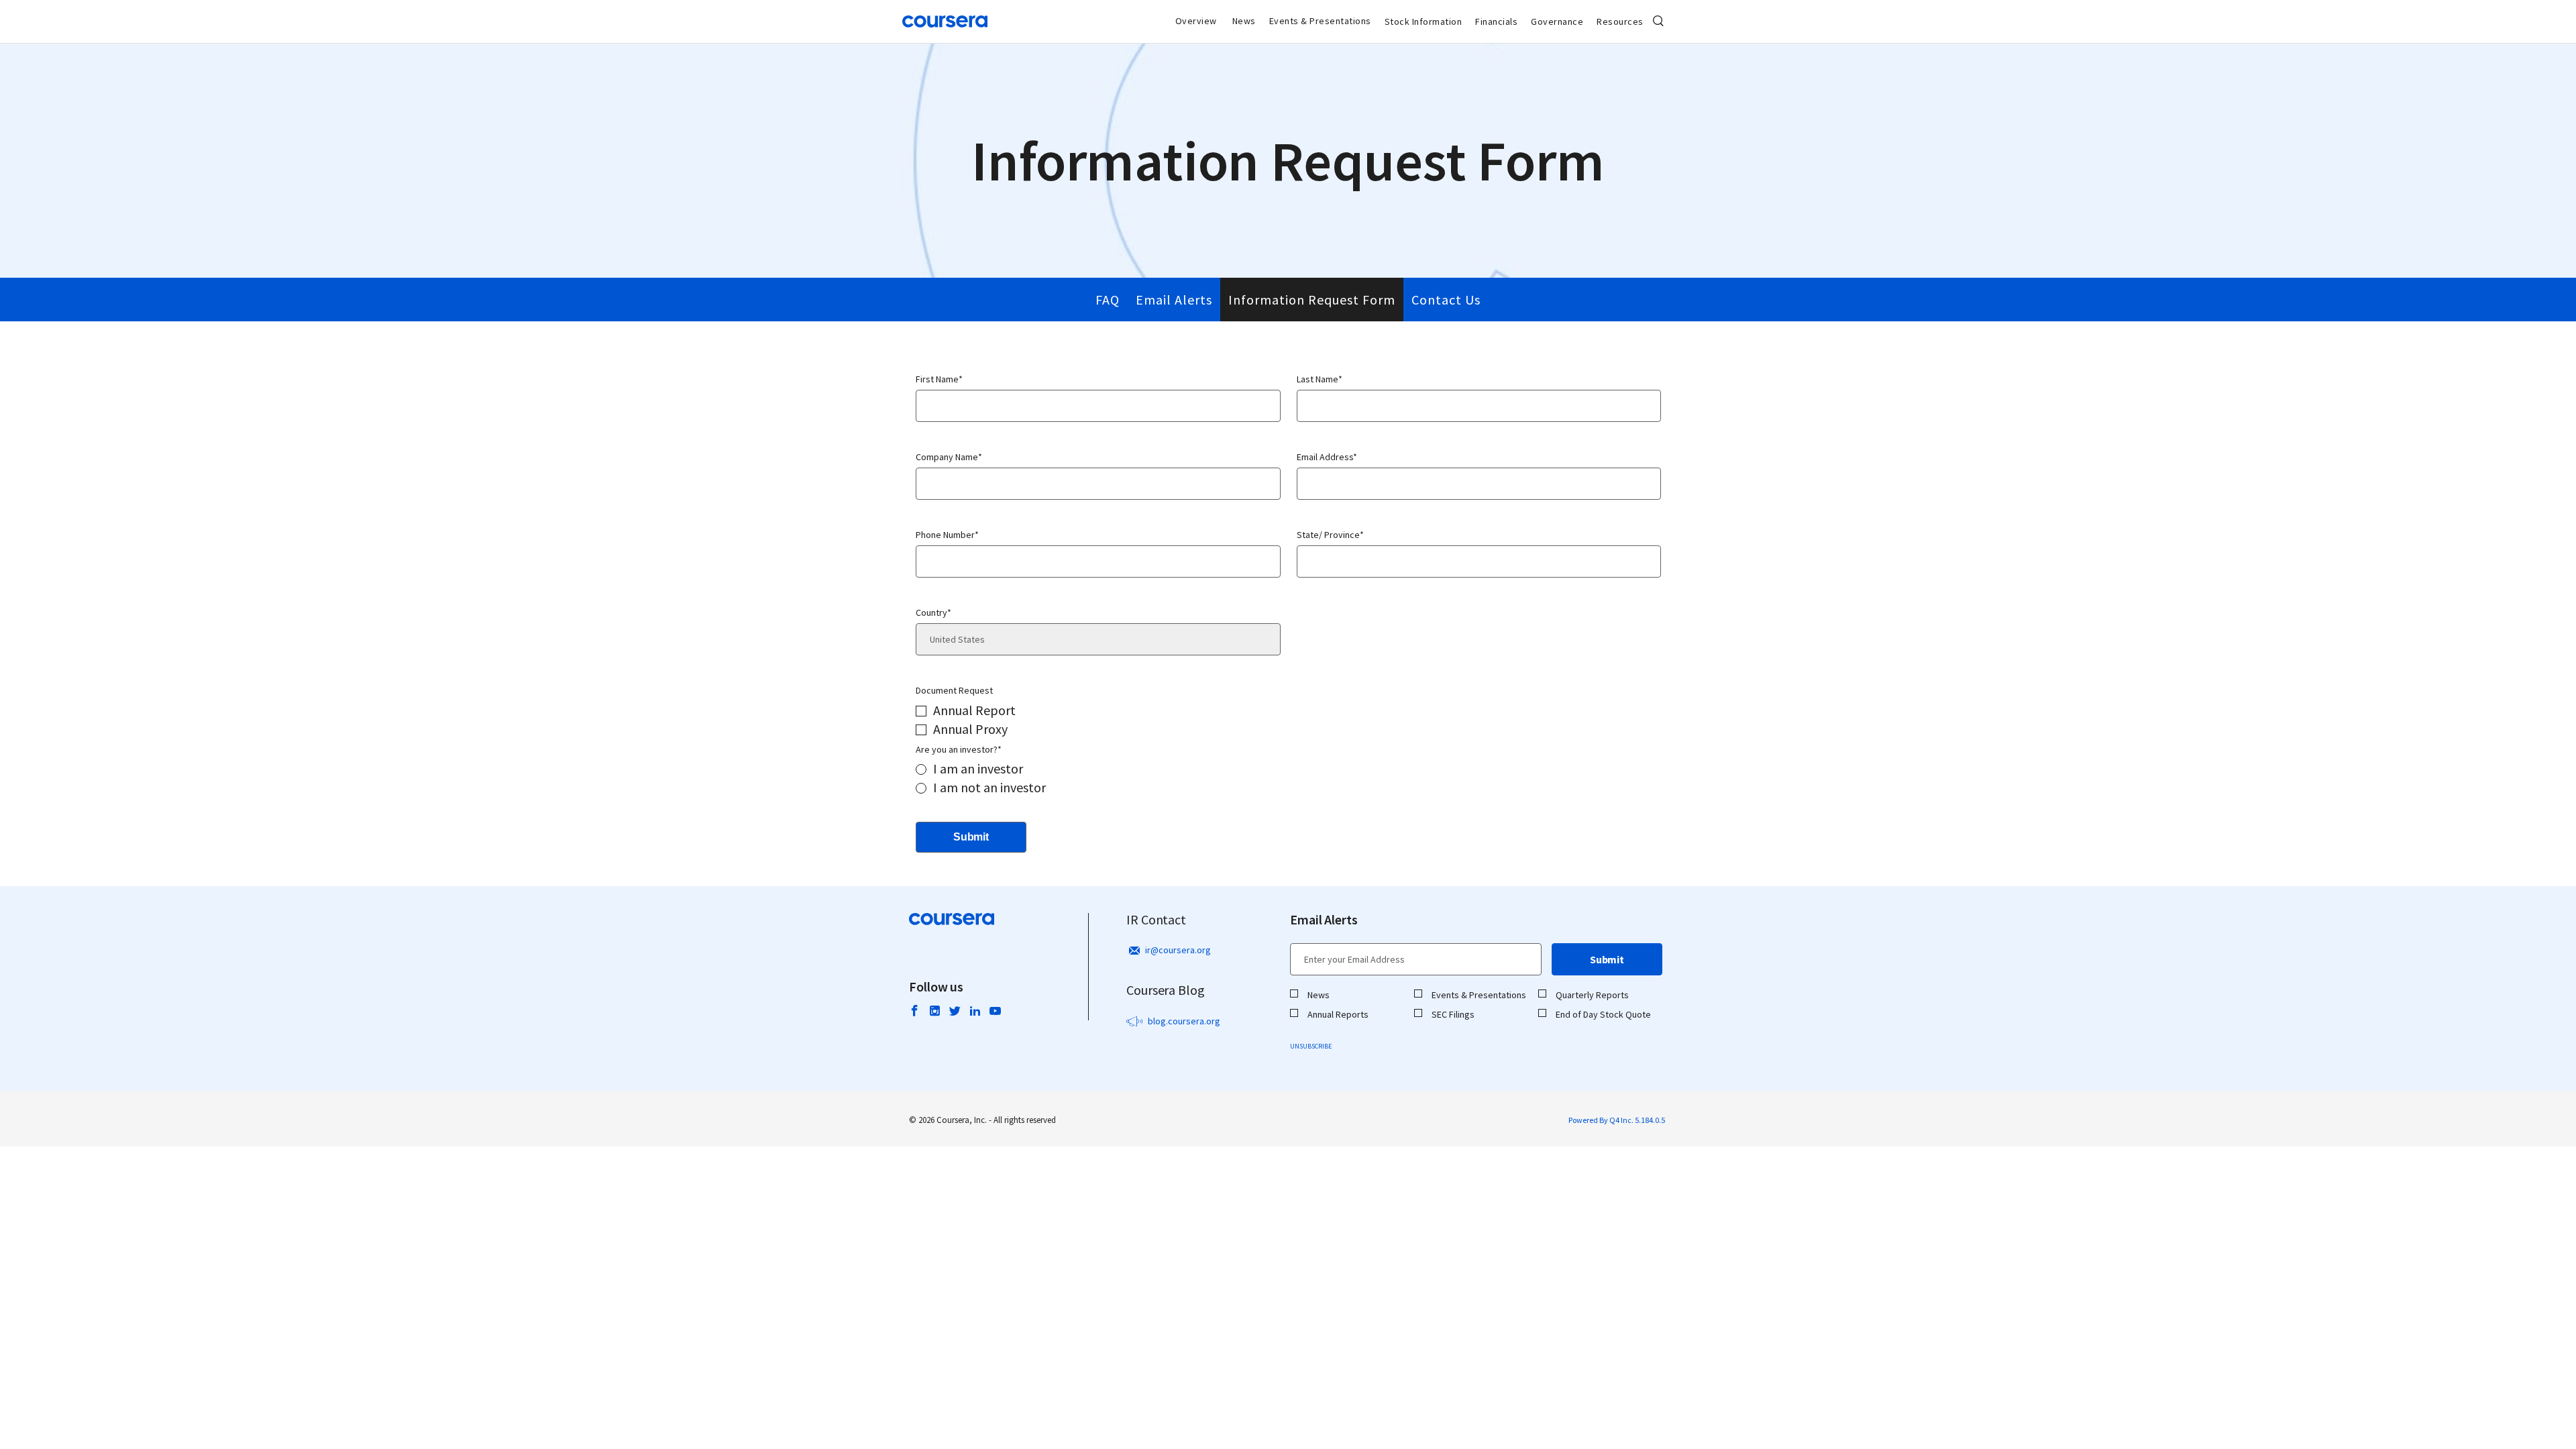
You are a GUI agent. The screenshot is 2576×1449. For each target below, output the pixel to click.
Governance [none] (1557, 21)
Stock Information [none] (1424, 21)
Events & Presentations (1479, 995)
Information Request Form (1312, 300)
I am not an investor (989, 787)
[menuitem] (1424, 21)
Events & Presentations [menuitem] (1320, 21)
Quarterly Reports (1592, 995)
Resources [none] (1620, 21)
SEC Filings (1453, 1014)
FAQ (1108, 300)
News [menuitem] (1244, 21)
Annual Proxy (970, 729)
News (1319, 995)
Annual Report (974, 710)
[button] (1658, 21)
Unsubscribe (1311, 1046)
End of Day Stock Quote (1603, 1014)
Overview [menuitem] (1196, 21)
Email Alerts (1174, 300)
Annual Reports (1338, 1014)
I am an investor (978, 768)
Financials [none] (1496, 21)
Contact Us (1446, 300)
